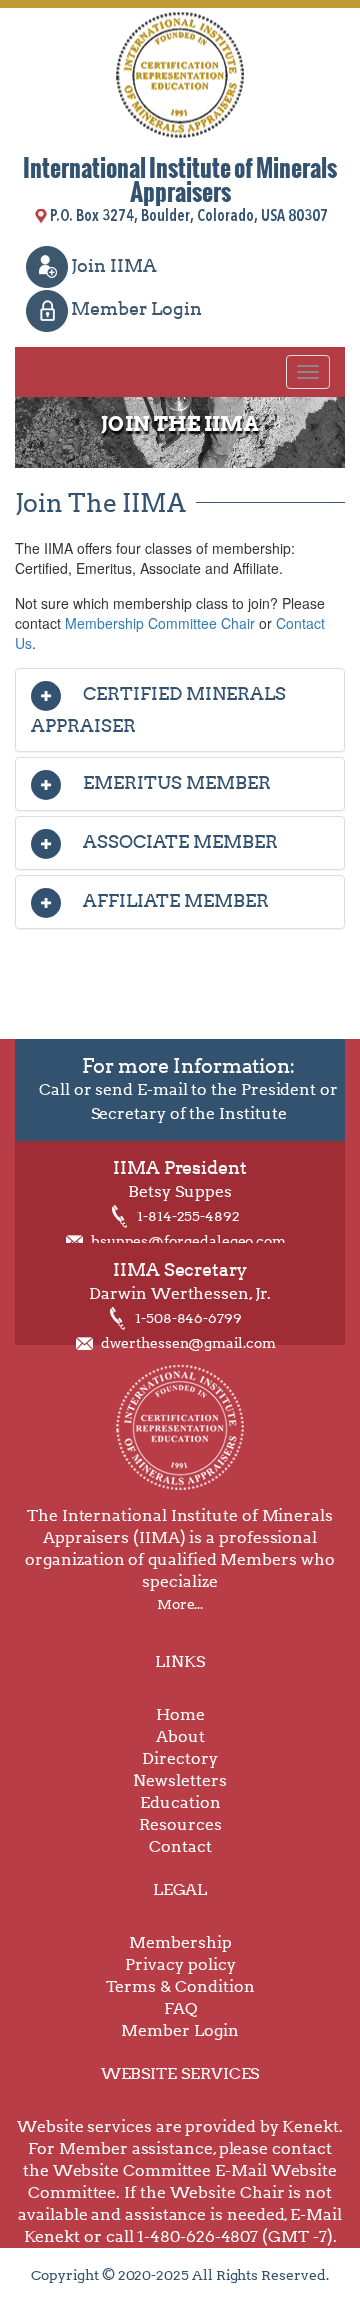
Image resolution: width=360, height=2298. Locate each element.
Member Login (136, 308)
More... (180, 1604)
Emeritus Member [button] (175, 782)
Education (180, 1802)
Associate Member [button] (178, 841)
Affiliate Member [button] (174, 900)
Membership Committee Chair (160, 623)
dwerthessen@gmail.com (188, 1343)
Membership (180, 1942)
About (180, 1736)
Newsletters (180, 1780)
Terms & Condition (180, 1986)
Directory (180, 1758)
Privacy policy (180, 1964)
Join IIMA (114, 265)
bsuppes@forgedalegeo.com (188, 1241)
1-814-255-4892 (188, 1216)
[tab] (180, 710)
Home (180, 1714)
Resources (180, 1824)
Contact (180, 1846)
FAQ (180, 2008)
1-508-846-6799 (188, 1318)
